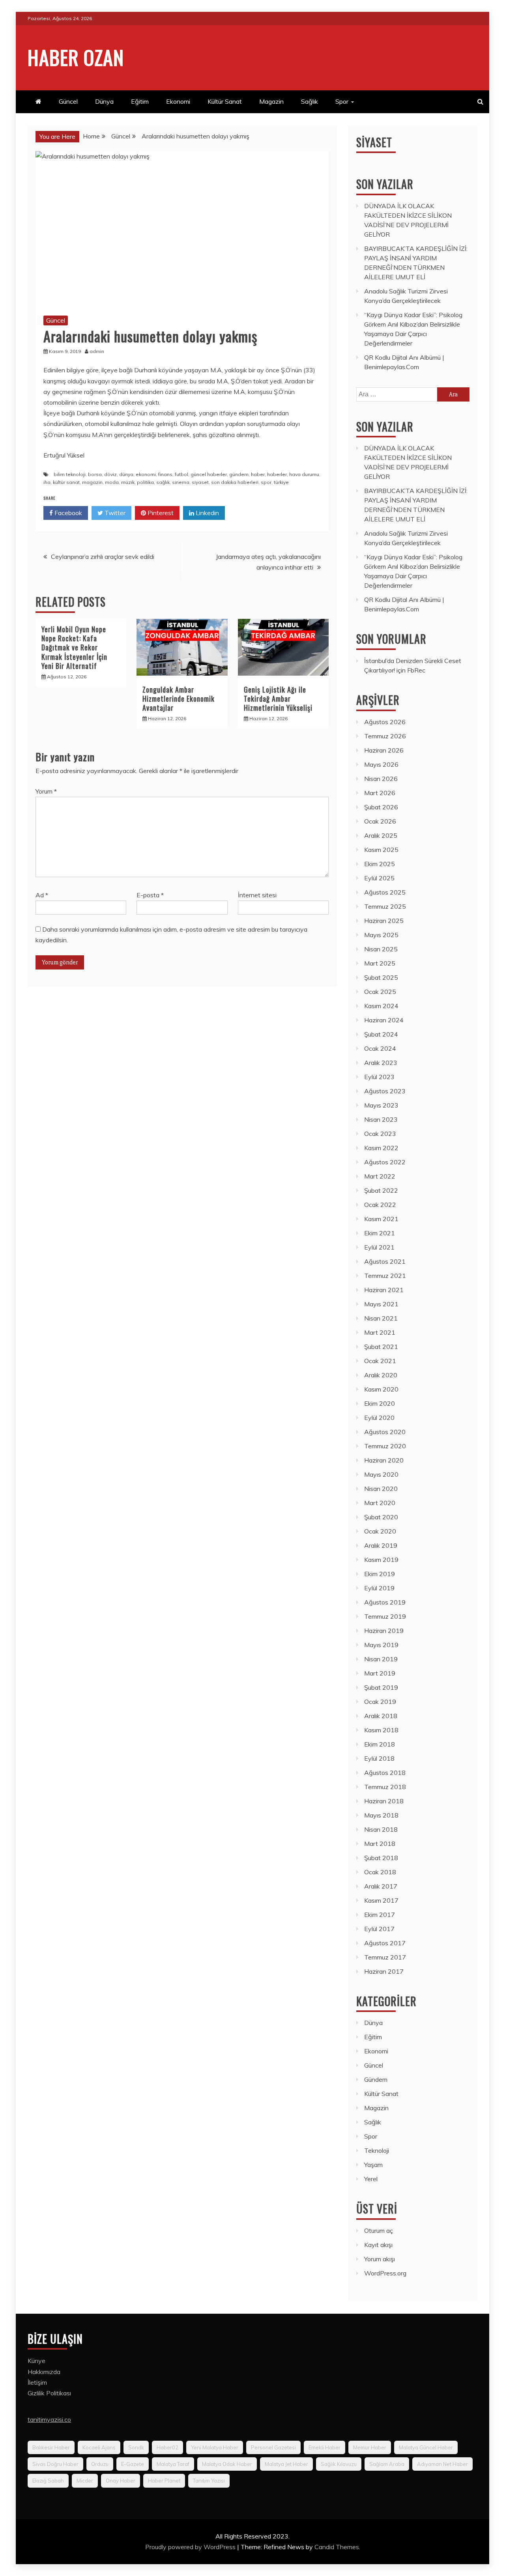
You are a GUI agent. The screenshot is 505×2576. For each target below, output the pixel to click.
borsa (95, 474)
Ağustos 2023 (385, 1091)
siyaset (200, 482)
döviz (110, 474)
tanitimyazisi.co (49, 2419)
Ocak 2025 (380, 992)
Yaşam (373, 2165)
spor (266, 482)
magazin (92, 482)
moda (112, 482)
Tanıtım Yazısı (209, 2481)
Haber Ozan (76, 57)
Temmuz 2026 (385, 736)
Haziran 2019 (384, 1631)
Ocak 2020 (380, 1531)
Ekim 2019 (380, 1574)
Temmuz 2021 (385, 1276)
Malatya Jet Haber (286, 2464)
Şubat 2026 (381, 807)
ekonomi (146, 474)
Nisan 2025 (381, 949)
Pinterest (160, 513)
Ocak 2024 (380, 1048)
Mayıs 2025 (381, 935)
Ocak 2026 (380, 821)
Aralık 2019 (381, 1545)
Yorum (46, 791)
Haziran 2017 (384, 1971)
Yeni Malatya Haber (215, 2447)
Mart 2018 (380, 1844)
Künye (36, 2361)
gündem (239, 474)
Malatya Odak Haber (227, 2464)
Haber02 (167, 2447)
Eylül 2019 (379, 1588)
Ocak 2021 (380, 1361)
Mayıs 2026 (381, 764)
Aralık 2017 (381, 1886)
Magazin (271, 101)
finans (165, 474)
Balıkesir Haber (51, 2447)
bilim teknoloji (70, 474)
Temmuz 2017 (385, 1957)
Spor (342, 101)
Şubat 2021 (381, 1347)
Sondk (136, 2447)
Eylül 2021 (379, 1247)
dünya (126, 474)
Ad (42, 895)
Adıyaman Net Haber (442, 2464)
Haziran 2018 (384, 1801)
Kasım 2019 (381, 1560)
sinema (181, 482)
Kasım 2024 (381, 1006)
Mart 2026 (380, 793)
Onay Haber (121, 2481)
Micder (85, 2481)
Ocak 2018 (380, 1872)
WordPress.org (385, 2273)
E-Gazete (133, 2464)
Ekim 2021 (380, 1233)
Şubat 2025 (381, 977)
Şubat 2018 (381, 1858)
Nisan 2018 (381, 1829)
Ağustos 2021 (385, 1261)
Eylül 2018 (379, 1758)
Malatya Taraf (173, 2464)
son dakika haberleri (235, 482)
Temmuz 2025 (385, 906)
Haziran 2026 (384, 750)
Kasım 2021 (381, 1219)
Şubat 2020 (381, 1517)
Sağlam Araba (387, 2464)
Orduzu (100, 2464)
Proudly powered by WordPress (191, 2547)
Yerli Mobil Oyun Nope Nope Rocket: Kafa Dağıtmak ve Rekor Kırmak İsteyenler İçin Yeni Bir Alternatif (74, 648)
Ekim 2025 (380, 864)
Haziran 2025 (384, 921)
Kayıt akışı (378, 2245)
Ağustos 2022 (385, 1162)
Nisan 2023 (381, 1119)
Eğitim (140, 101)
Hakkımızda (44, 2372)
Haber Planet (164, 2481)
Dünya (104, 101)
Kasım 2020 (381, 1389)
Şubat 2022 (381, 1190)
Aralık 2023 (381, 1063)
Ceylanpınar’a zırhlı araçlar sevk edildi (103, 557)
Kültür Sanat (225, 101)
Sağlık (310, 101)
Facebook (67, 513)
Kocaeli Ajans (99, 2447)
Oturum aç (379, 2230)
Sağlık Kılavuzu (339, 2464)
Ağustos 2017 (385, 1943)
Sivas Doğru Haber (55, 2464)
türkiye (281, 482)
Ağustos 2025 (385, 892)
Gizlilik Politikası (49, 2393)
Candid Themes (337, 2547)
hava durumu (304, 474)
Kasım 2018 (381, 1730)
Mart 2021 (380, 1332)
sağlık (163, 482)
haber (258, 474)
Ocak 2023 (380, 1134)
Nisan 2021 (381, 1318)
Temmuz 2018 (385, 1787)
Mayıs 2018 (381, 1815)
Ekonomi (178, 101)
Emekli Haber (325, 2447)
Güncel (68, 101)
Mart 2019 (380, 1673)
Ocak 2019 (380, 1702)
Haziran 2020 (384, 1460)
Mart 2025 (380, 963)
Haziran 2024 (384, 1020)
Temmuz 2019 (385, 1616)
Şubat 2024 (381, 1034)
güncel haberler (209, 474)
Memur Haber (370, 2447)
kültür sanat (66, 482)
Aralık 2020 (381, 1375)
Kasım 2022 (381, 1148)
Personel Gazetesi (273, 2447)
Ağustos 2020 (385, 1432)
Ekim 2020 (380, 1403)
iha (47, 482)
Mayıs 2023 (381, 1105)
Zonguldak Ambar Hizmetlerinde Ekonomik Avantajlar (179, 699)
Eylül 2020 (379, 1418)
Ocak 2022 (380, 1205)
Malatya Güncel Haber (426, 2447)
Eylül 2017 (379, 1929)
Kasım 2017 (381, 1900)
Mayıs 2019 (381, 1645)
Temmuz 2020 (385, 1446)
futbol (181, 474)
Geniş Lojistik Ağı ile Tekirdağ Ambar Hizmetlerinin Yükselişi (278, 699)
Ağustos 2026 (385, 722)
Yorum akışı (380, 2259)
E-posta (150, 895)
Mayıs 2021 (381, 1304)
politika (145, 482)
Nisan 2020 (381, 1489)
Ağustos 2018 (385, 1773)
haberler (277, 474)
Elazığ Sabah (48, 2481)
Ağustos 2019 (385, 1602)
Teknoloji (377, 2150)
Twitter (114, 513)
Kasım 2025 (381, 850)
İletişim (37, 2382)
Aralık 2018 (381, 1716)
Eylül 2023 (379, 1077)
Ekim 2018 (380, 1744)
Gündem (376, 2079)
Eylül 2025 (379, 878)
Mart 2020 (380, 1503)
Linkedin (207, 513)
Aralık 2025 (381, 835)
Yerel (371, 2179)
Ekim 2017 (380, 1915)
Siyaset (374, 142)
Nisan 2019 (381, 1659)
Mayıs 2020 (381, 1474)
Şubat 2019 (381, 1687)
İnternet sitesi (257, 895)
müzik (128, 482)
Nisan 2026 (381, 779)
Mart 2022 (380, 1176)
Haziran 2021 (384, 1290)
